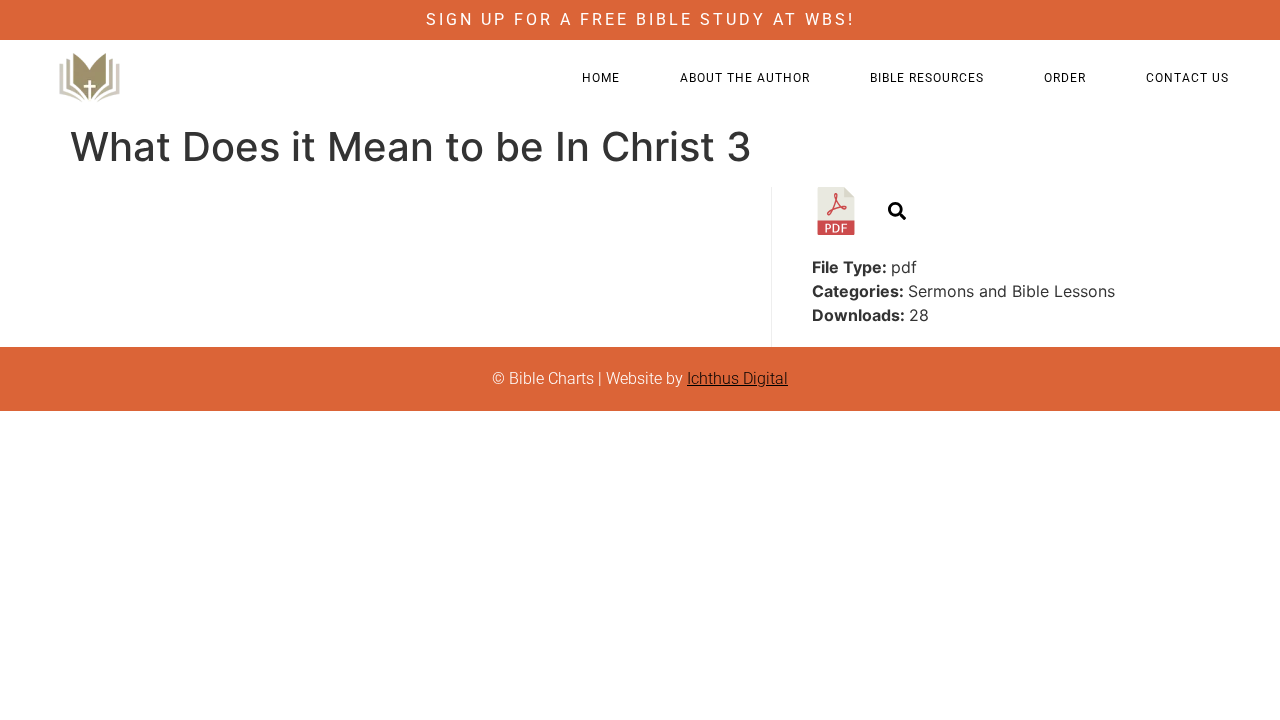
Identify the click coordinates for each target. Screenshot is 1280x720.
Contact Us (1187, 78)
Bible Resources (927, 78)
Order (1065, 78)
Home (601, 78)
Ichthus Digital (737, 378)
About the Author (745, 78)
